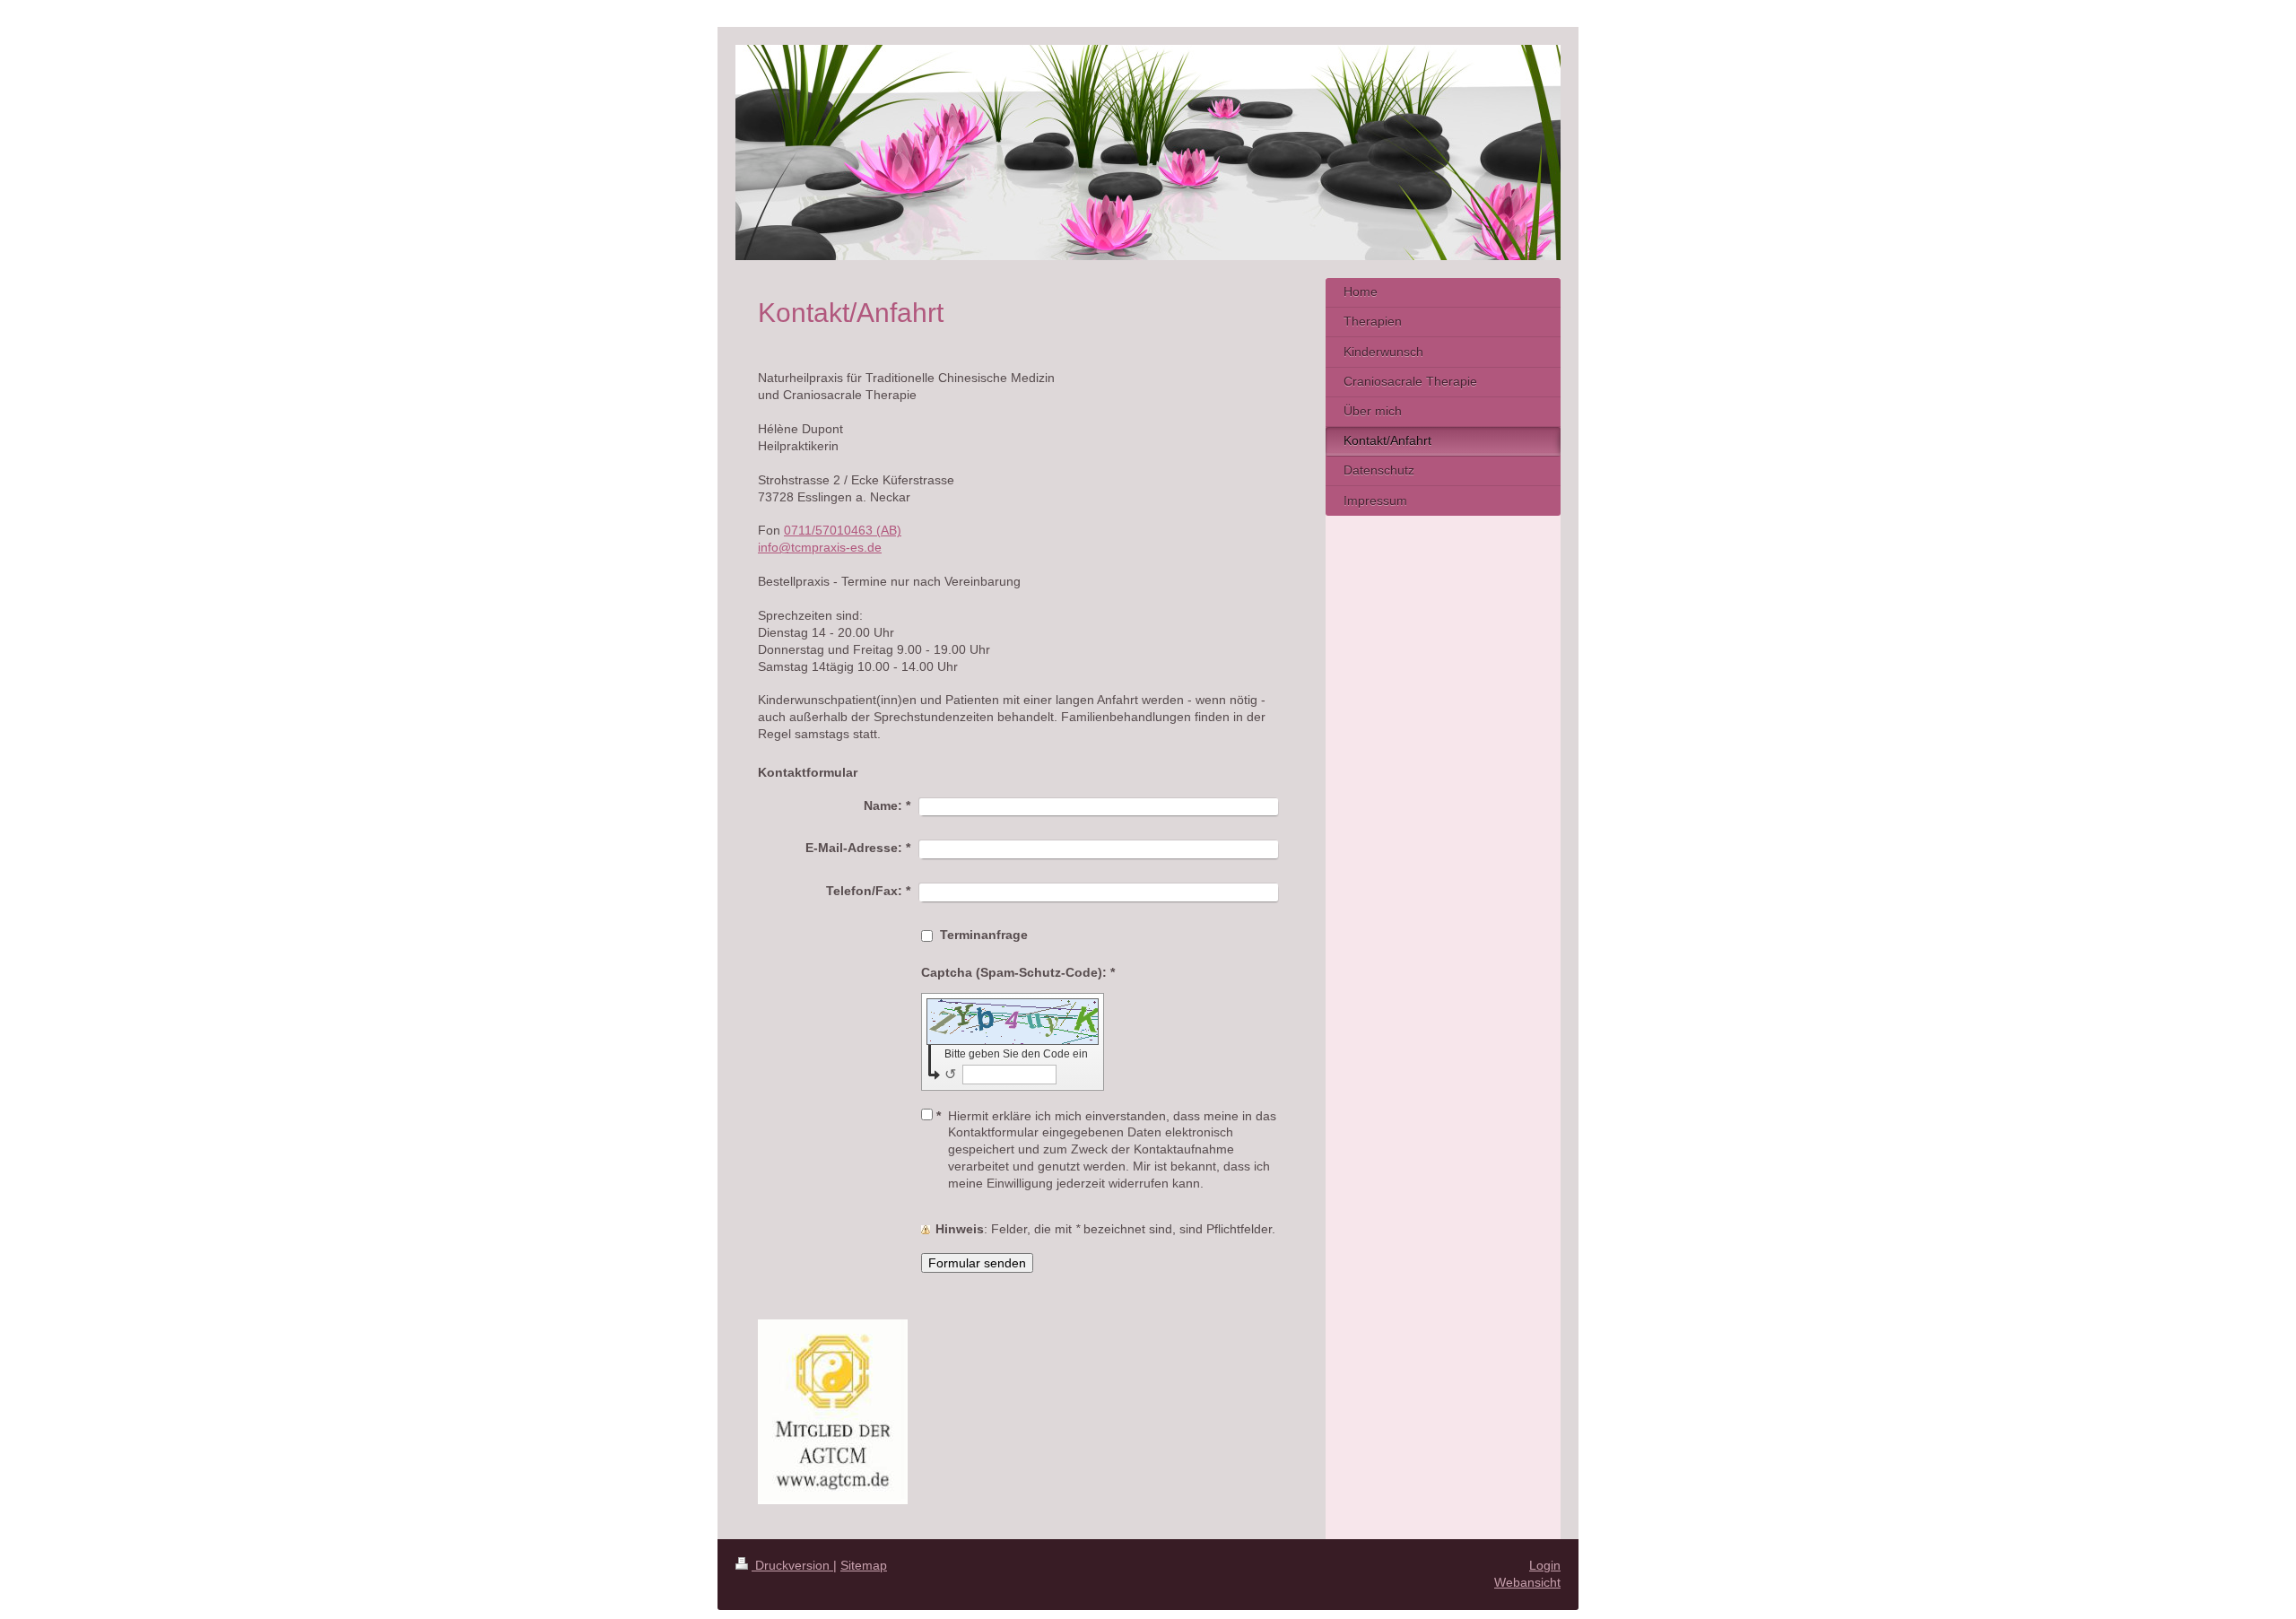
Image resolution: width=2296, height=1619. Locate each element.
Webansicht (1527, 1582)
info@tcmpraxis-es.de (820, 547)
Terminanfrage (984, 935)
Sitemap (864, 1565)
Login (1545, 1565)
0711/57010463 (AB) (843, 530)
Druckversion (792, 1565)
